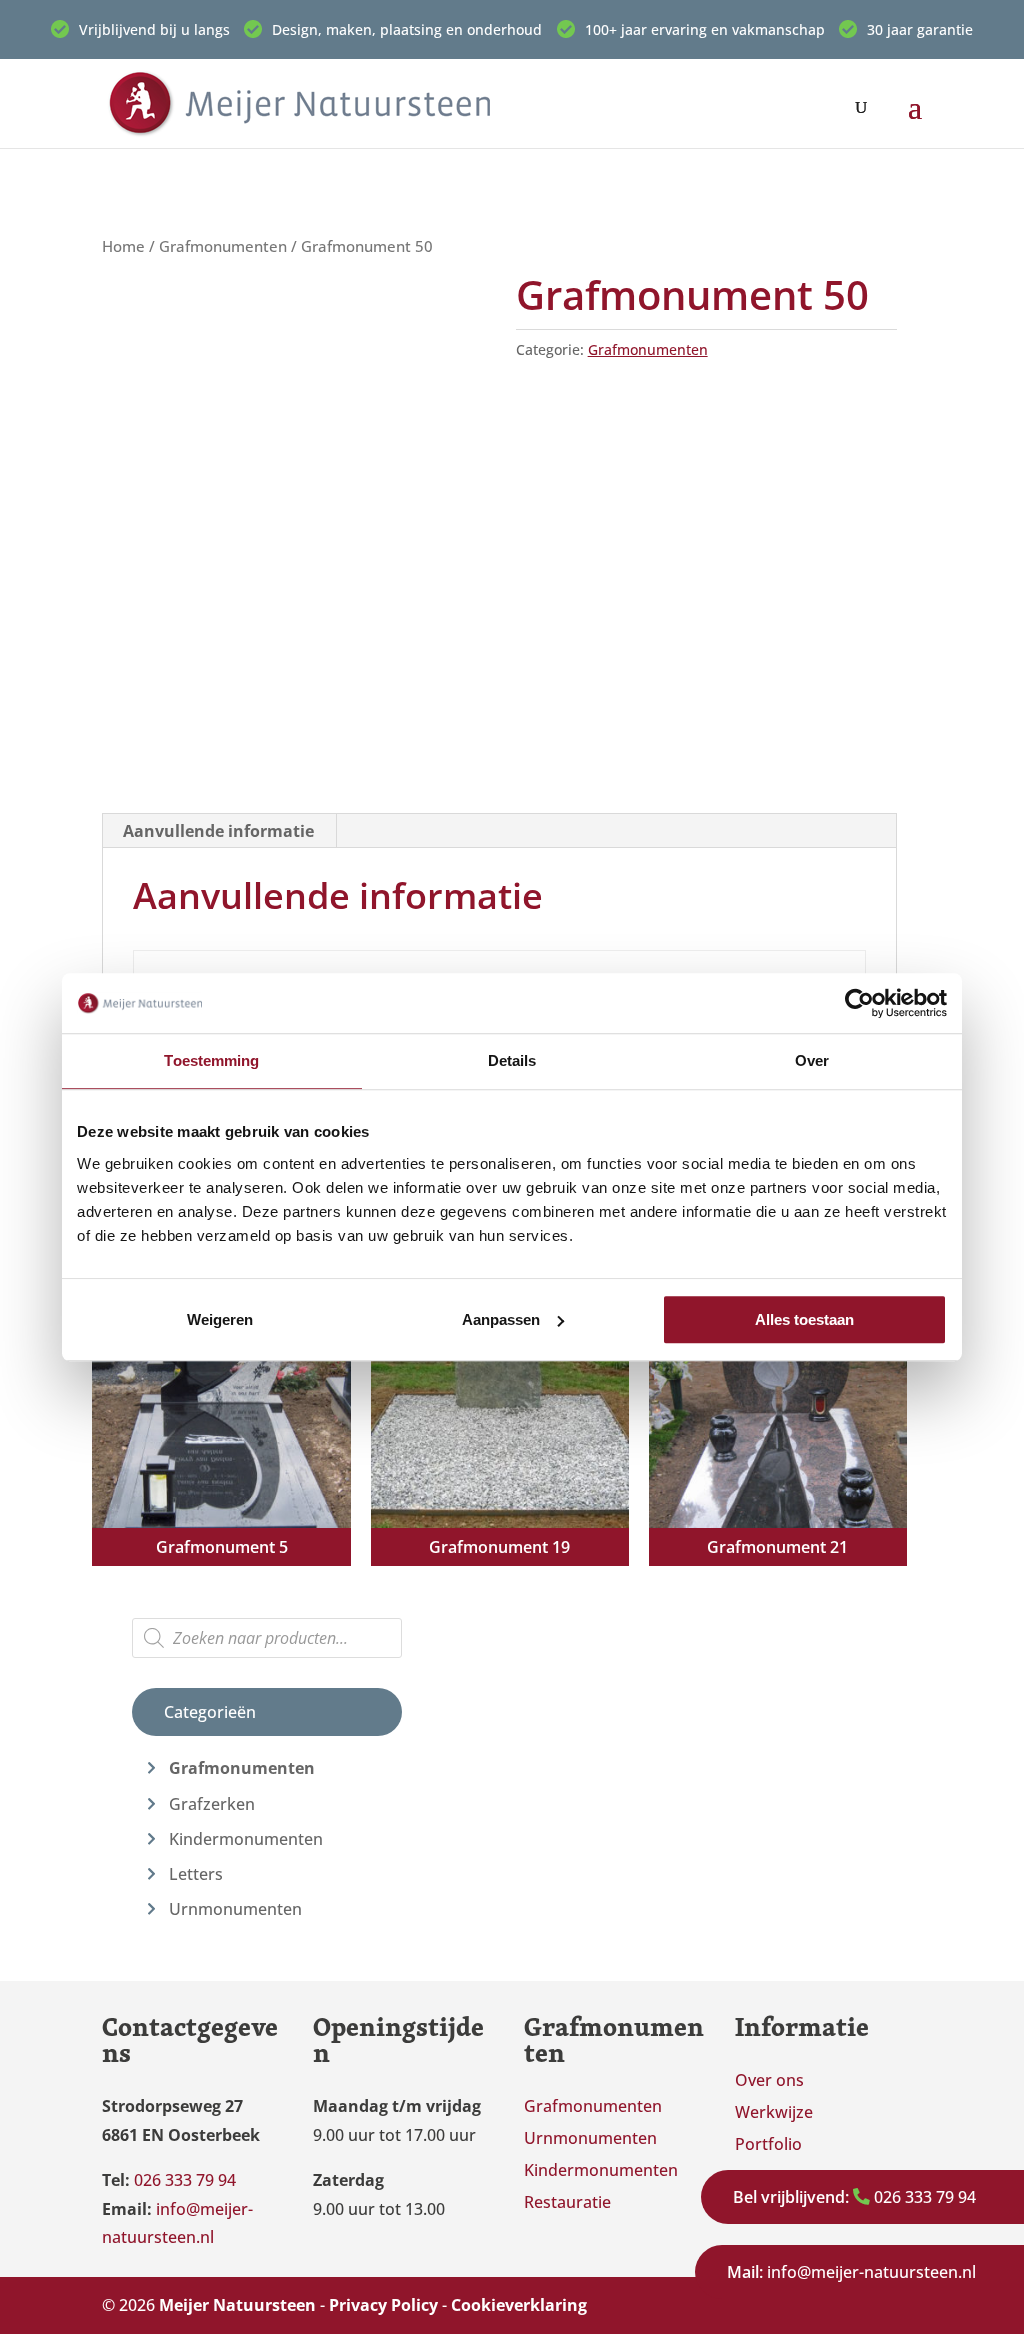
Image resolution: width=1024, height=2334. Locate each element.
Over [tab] (812, 1060)
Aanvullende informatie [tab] (218, 831)
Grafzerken (212, 1804)
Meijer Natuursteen (237, 2305)
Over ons (769, 2080)
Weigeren (220, 1319)
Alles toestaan (804, 1319)
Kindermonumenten (246, 1839)
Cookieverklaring (519, 2305)
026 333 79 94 (854, 2197)
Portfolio (768, 2144)
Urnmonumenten (235, 1909)
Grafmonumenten (223, 246)
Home (123, 246)
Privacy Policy (383, 2305)
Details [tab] (512, 1060)
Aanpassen (501, 1319)
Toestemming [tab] (211, 1060)
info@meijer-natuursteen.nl (851, 2272)
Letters (196, 1874)
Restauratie (567, 2202)
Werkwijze (774, 2112)
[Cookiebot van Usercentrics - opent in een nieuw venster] (859, 1003)
